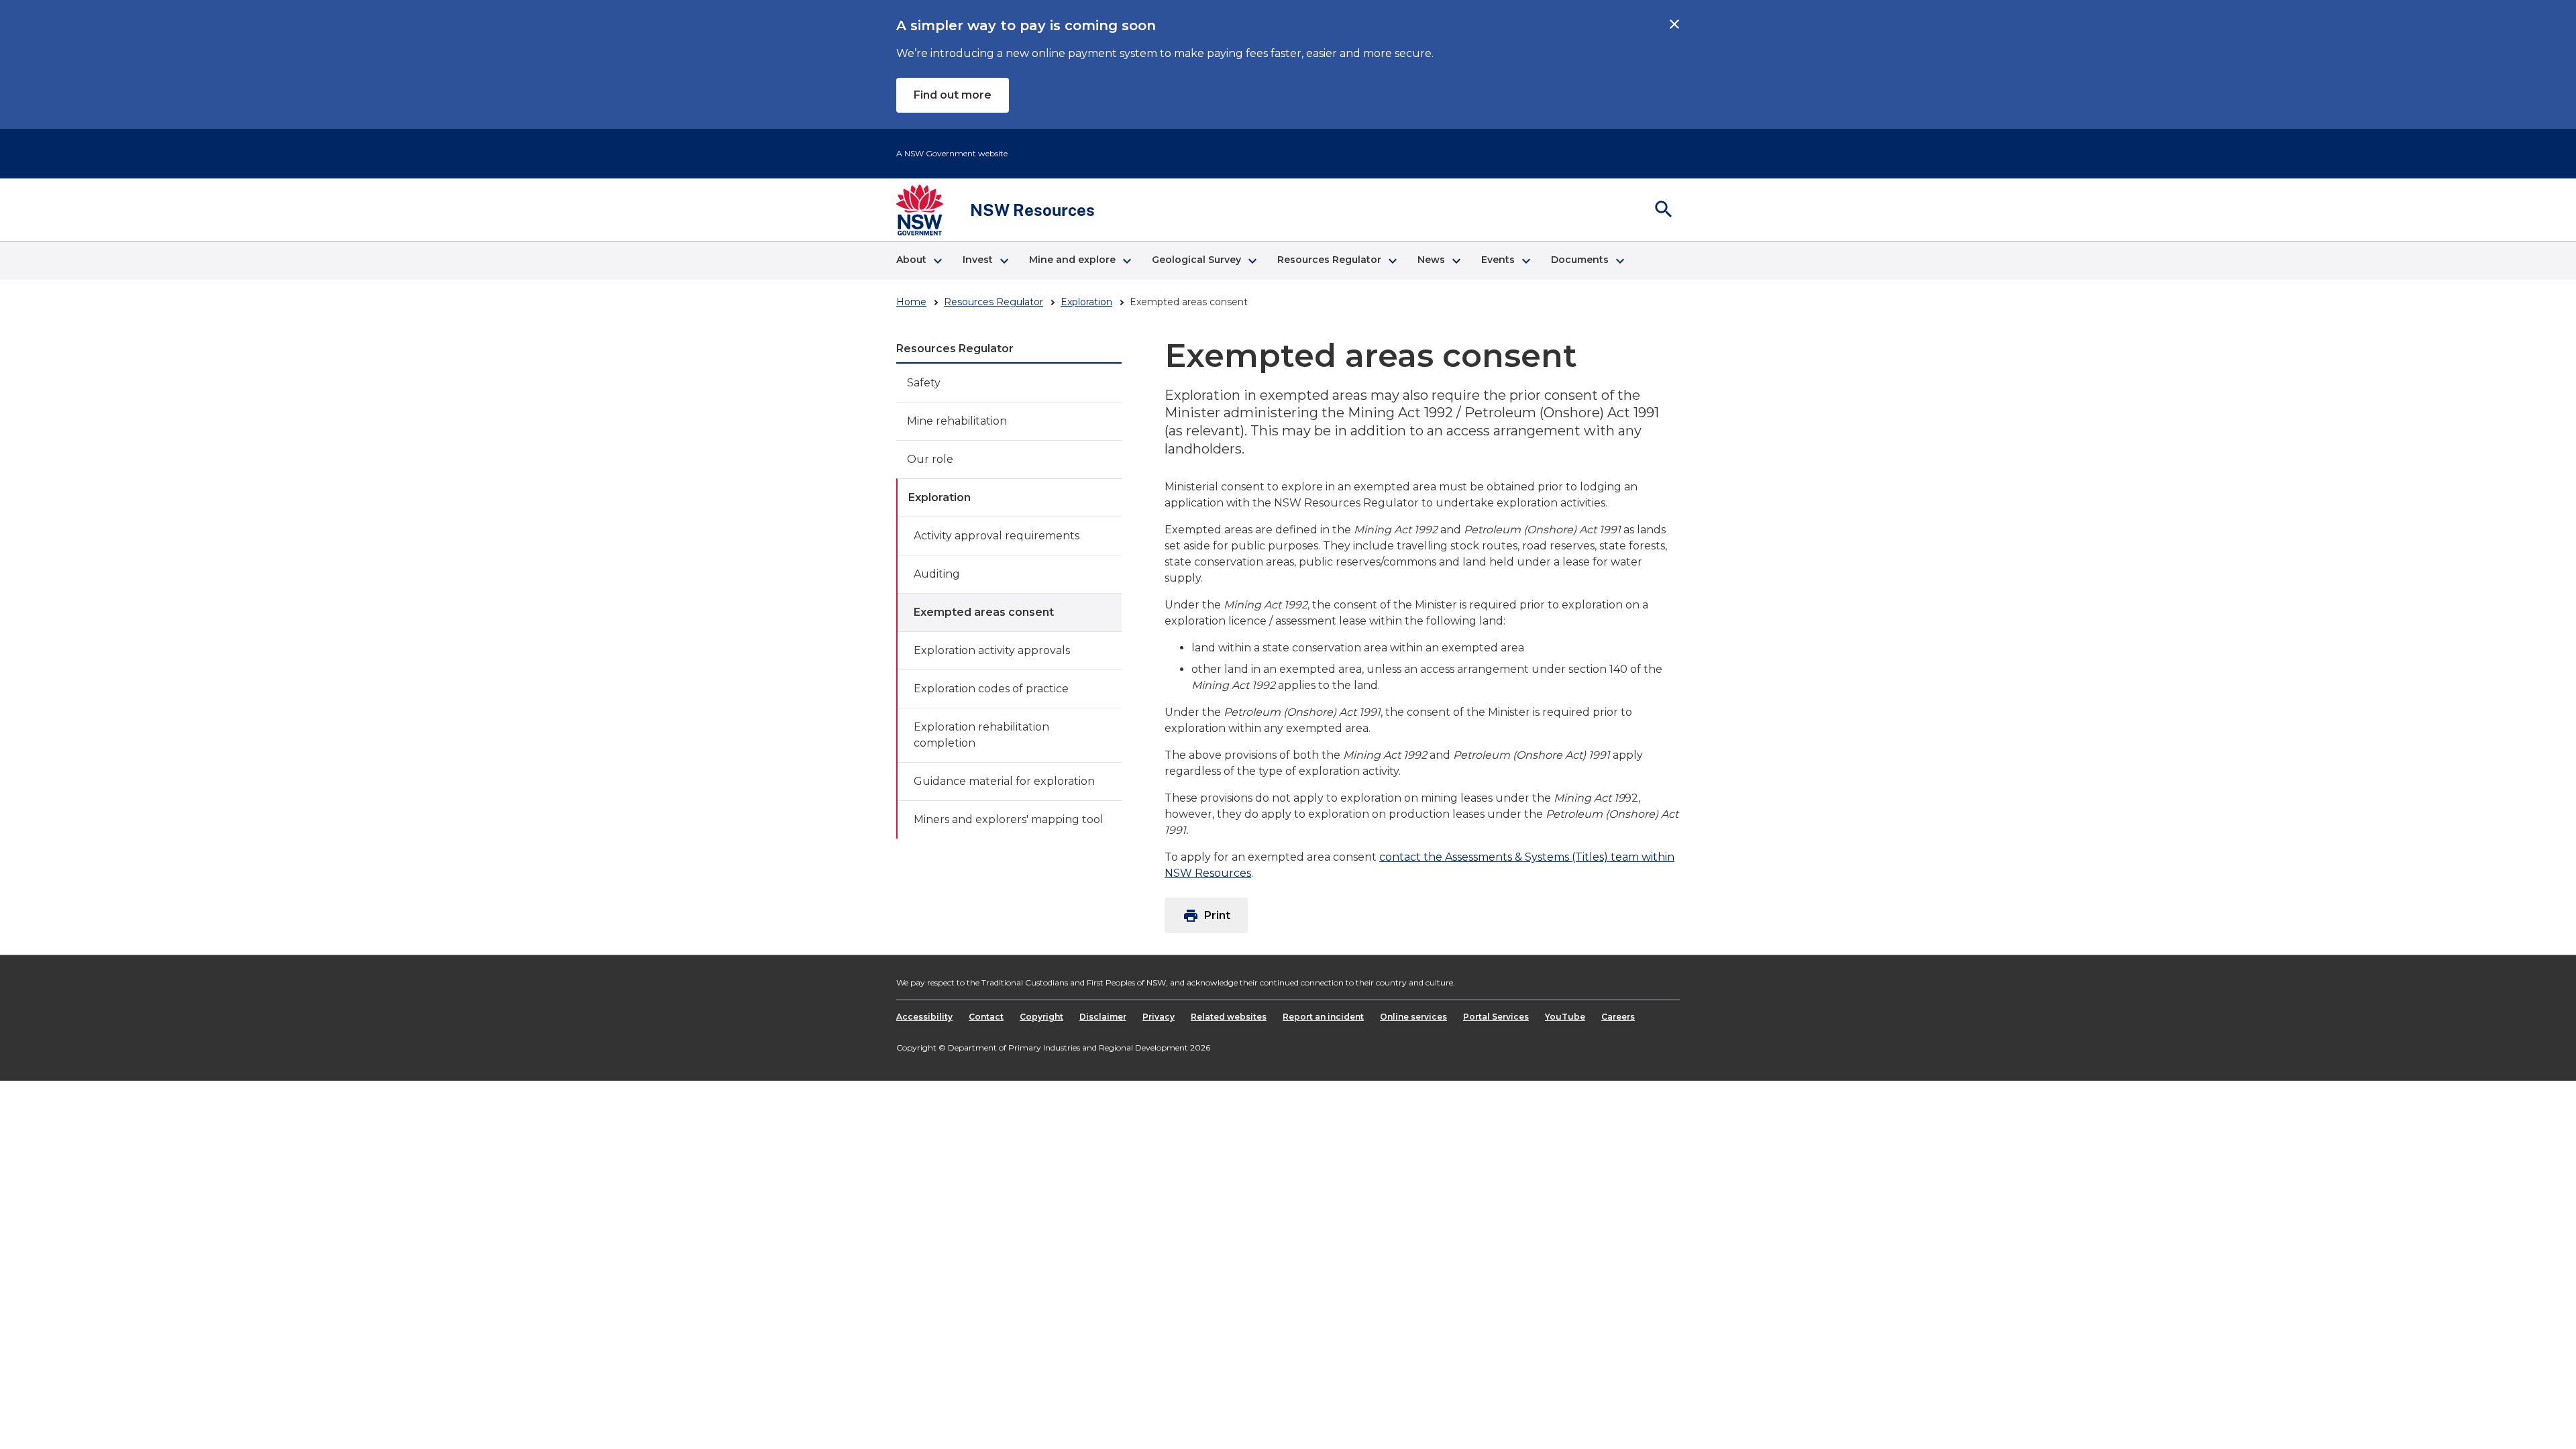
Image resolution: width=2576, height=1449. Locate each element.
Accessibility (924, 1017)
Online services (1413, 1017)
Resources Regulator (994, 302)
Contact (986, 1017)
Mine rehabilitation (957, 421)
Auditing (937, 574)
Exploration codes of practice (991, 689)
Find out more (953, 95)
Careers (1618, 1017)
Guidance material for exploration (1004, 781)
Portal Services (1496, 1017)
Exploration (1086, 302)
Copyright (1041, 1017)
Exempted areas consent (984, 612)
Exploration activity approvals (992, 650)
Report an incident (1323, 1017)
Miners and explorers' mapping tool (1009, 819)
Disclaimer (1103, 1017)
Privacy (1159, 1017)
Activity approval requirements (997, 536)
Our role (930, 459)
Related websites (1229, 1017)
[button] (919, 261)
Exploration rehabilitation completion (981, 735)
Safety (924, 383)
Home (911, 302)
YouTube (1565, 1017)
